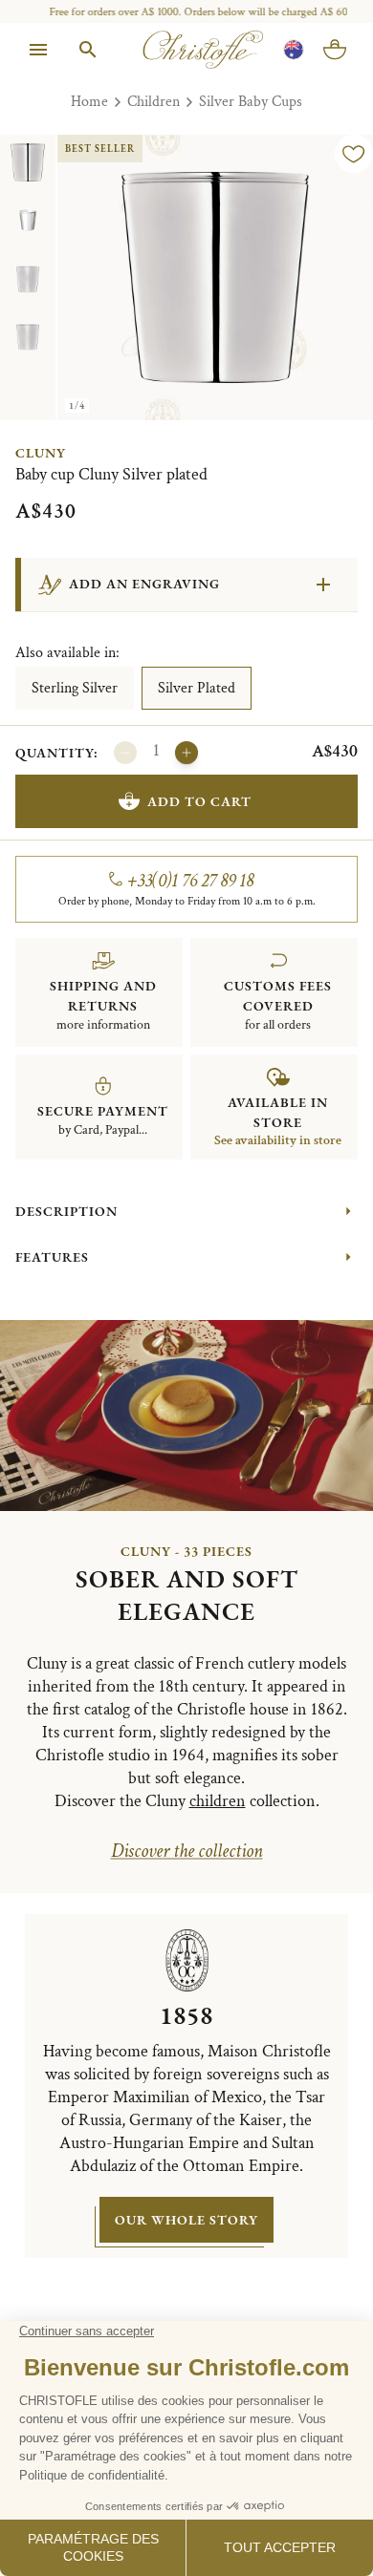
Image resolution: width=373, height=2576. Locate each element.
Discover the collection (187, 1851)
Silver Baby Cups (251, 102)
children (218, 1801)
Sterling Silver (75, 688)
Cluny (41, 453)
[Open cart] (335, 50)
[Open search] (88, 50)
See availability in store (278, 1140)
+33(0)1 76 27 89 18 (191, 881)
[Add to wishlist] (354, 154)
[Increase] (186, 753)
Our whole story (186, 2220)
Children (154, 102)
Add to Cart (199, 801)
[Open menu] (38, 50)
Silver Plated (197, 688)
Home (89, 102)
